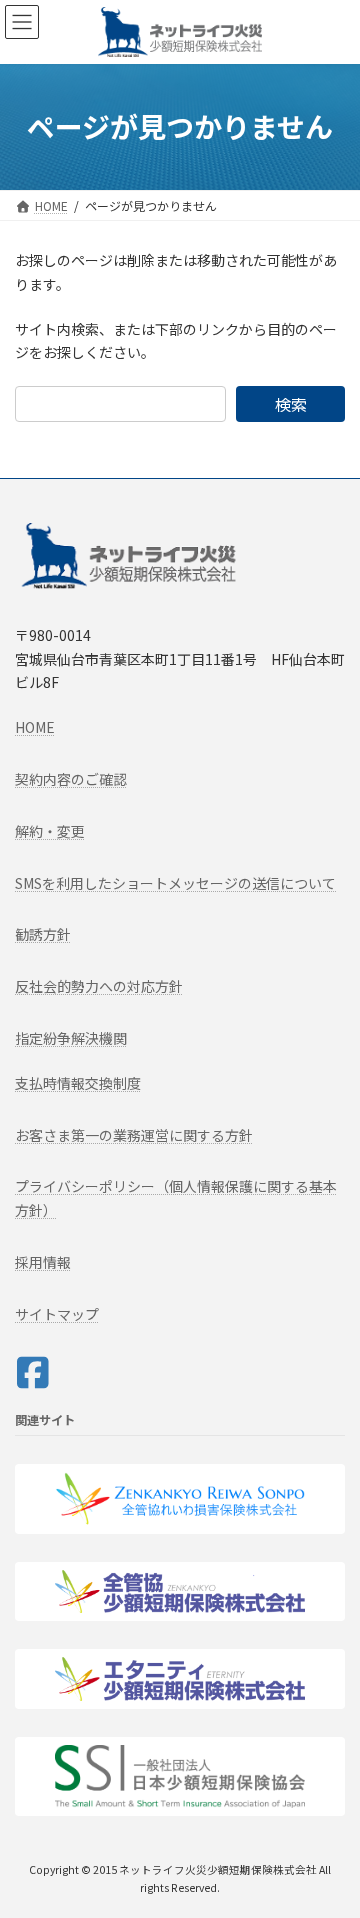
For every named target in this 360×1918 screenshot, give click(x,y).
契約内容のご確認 (71, 779)
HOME (35, 727)
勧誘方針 (43, 935)
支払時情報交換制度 (78, 1083)
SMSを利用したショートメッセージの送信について (175, 883)
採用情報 (43, 1262)
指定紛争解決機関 (71, 1038)
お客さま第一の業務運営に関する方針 (134, 1135)
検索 (291, 404)
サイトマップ (57, 1314)
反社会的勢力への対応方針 (99, 986)
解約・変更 (50, 831)
